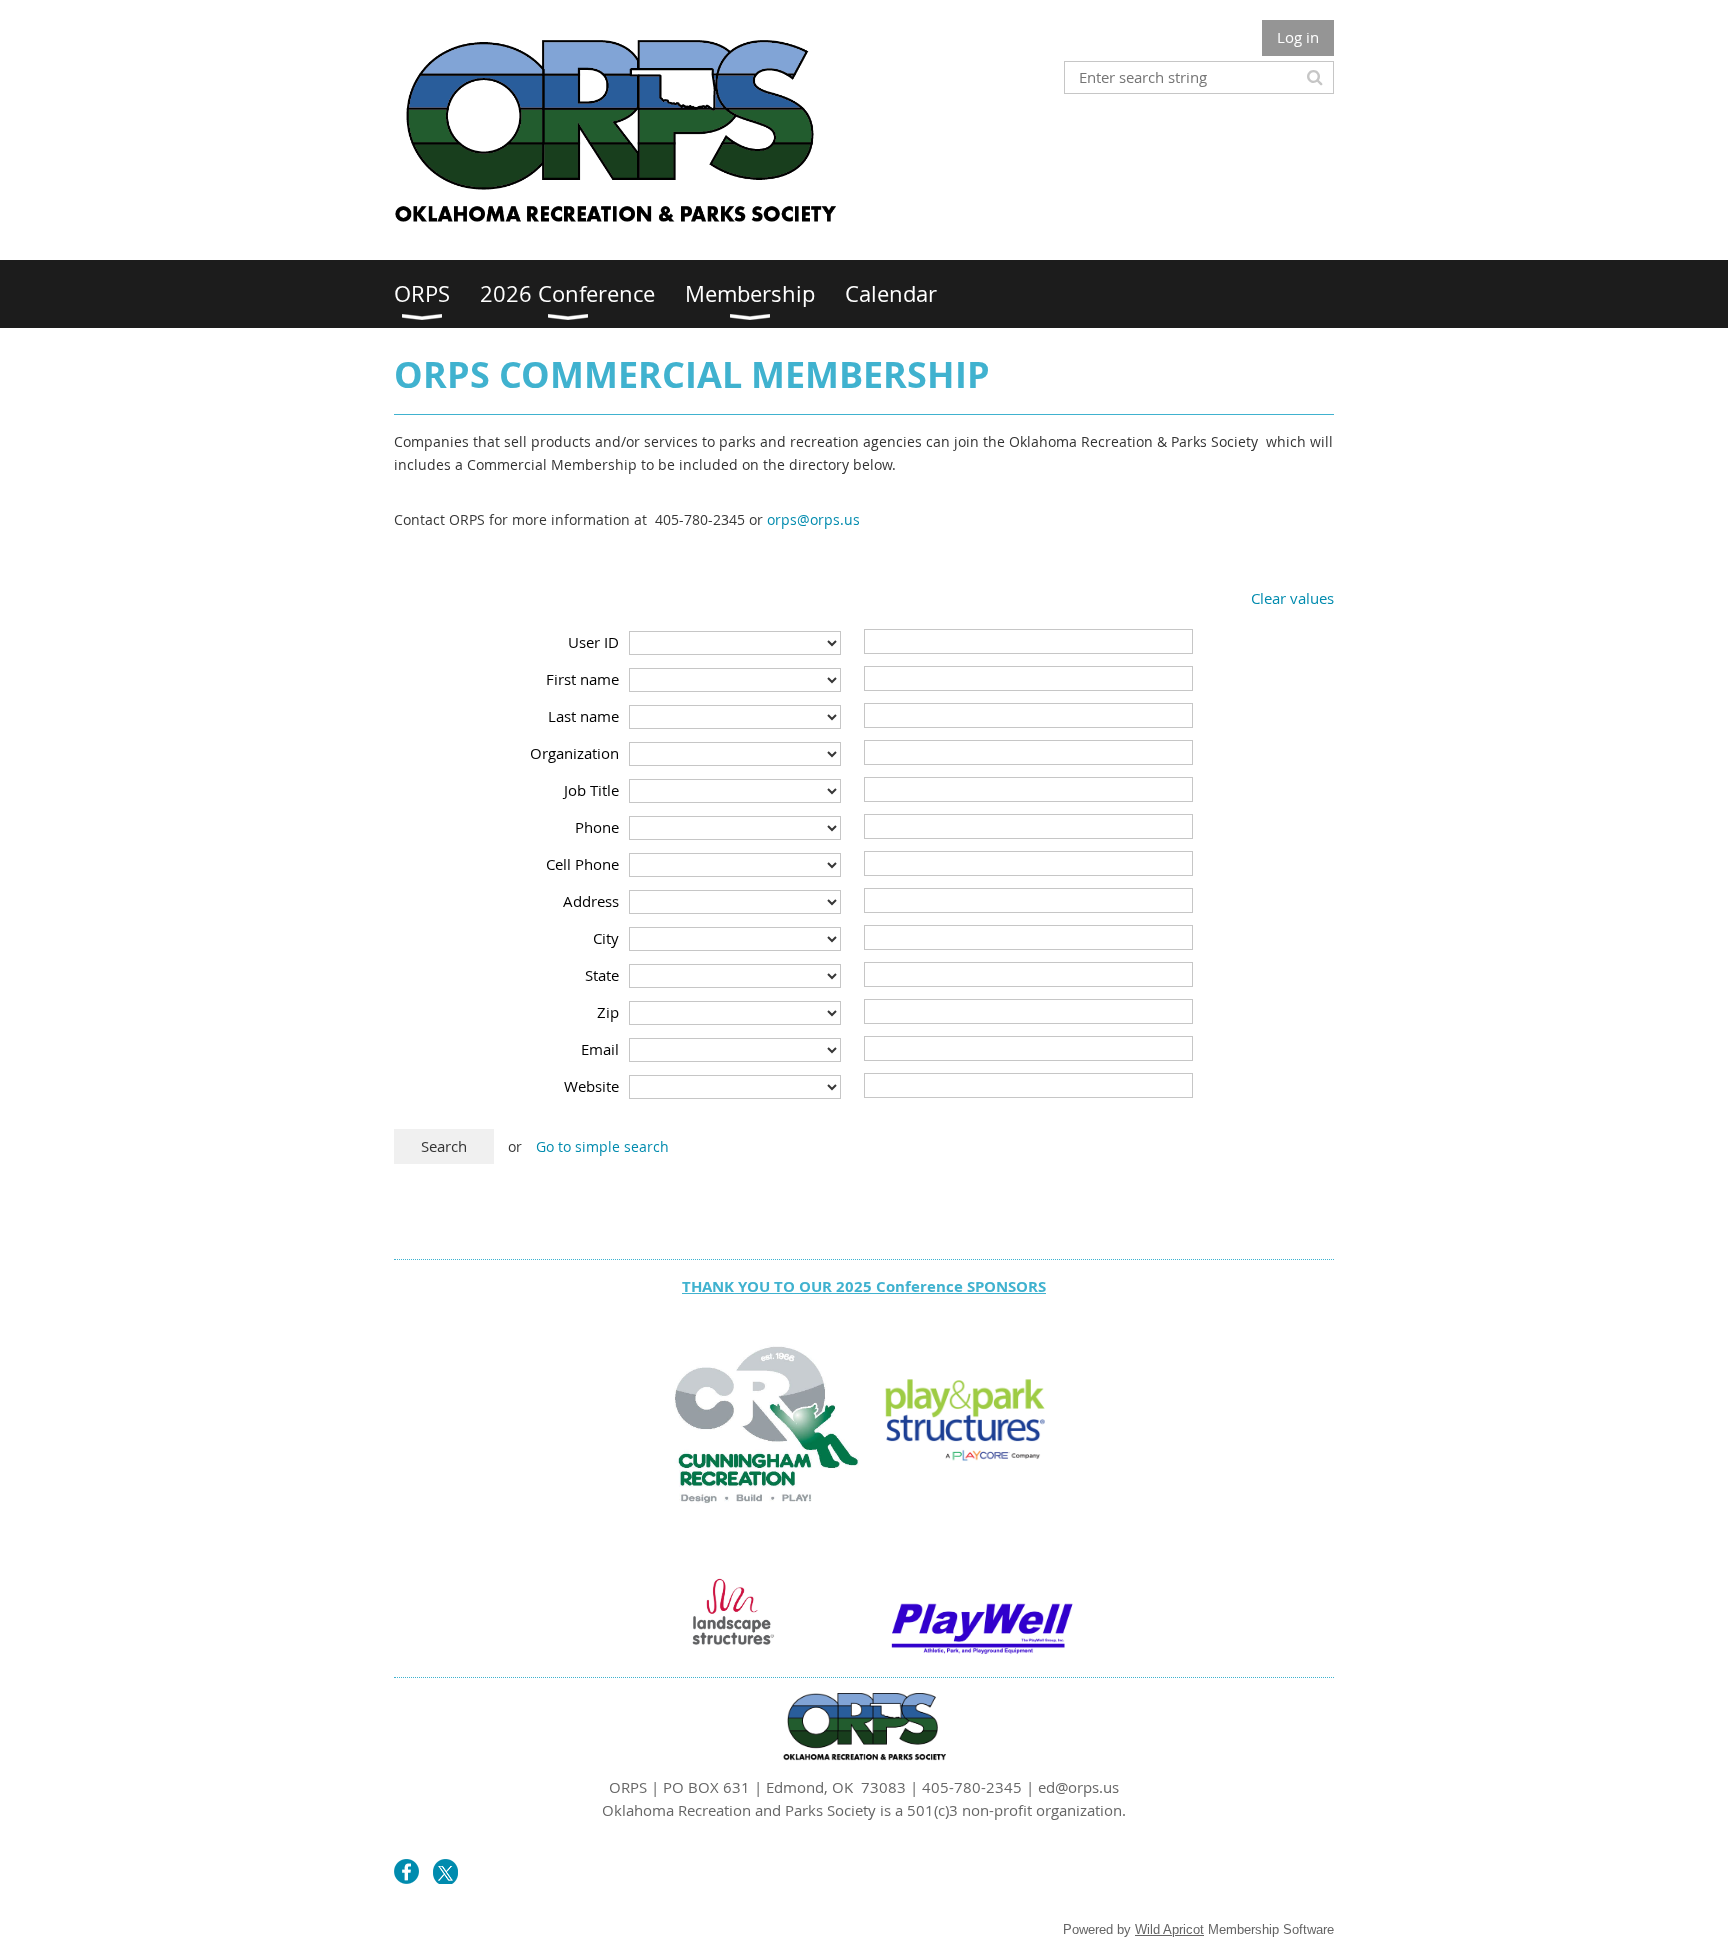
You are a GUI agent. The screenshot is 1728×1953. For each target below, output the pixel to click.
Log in (1298, 37)
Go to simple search (602, 1146)
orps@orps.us (813, 519)
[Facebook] (406, 1871)
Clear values (1292, 598)
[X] (445, 1871)
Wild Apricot (1169, 1929)
